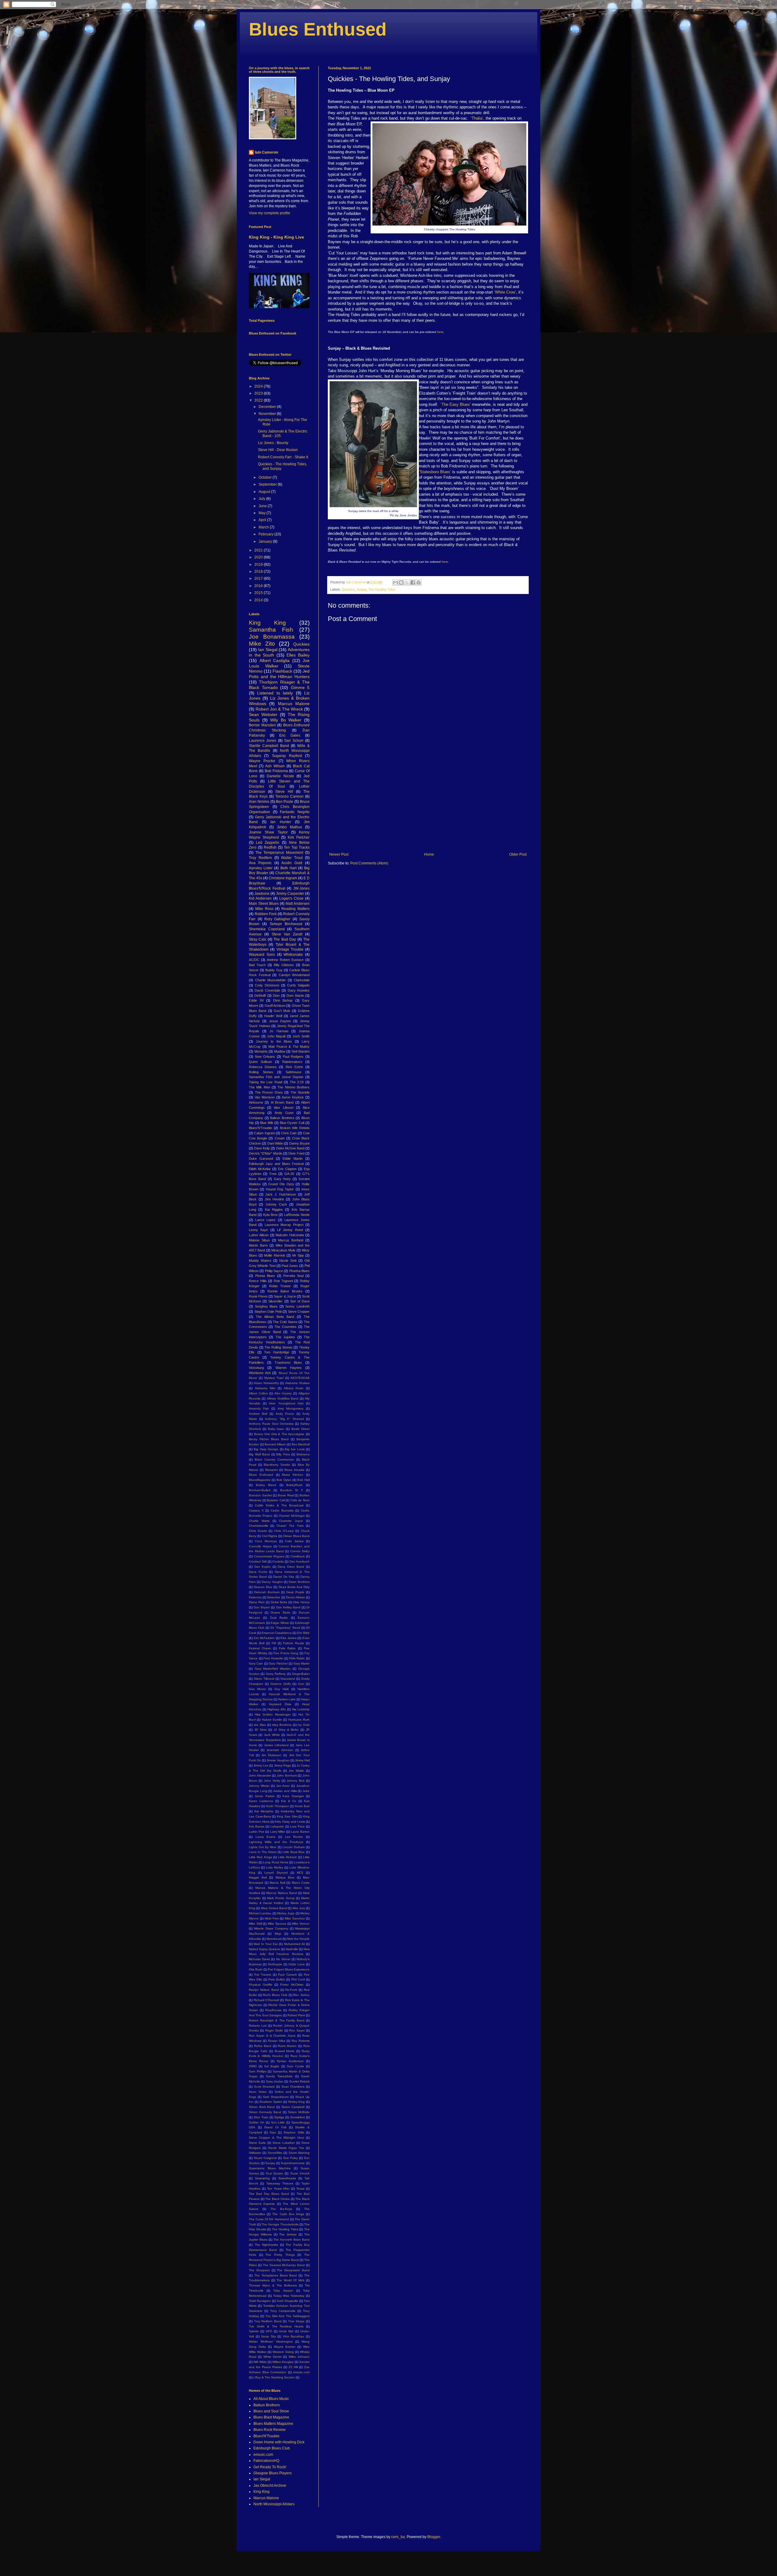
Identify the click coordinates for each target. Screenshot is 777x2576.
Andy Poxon (285, 1414)
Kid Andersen (260, 898)
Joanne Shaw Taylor (268, 832)
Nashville (292, 1949)
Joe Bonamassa (272, 637)
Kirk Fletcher (299, 837)
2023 (259, 393)
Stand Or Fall (275, 2127)
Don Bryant (262, 1607)
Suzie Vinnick (300, 2173)
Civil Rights (270, 1536)
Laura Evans (266, 1837)
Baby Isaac (276, 1429)
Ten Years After (278, 2189)
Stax (273, 2132)
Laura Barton (300, 1832)
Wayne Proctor (262, 761)
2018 (259, 572)
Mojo (278, 1934)
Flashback (282, 671)
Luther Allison (259, 1235)
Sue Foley (290, 2158)
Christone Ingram (283, 878)
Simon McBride (299, 2112)
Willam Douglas (283, 2362)
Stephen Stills (294, 2132)
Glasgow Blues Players (273, 2473)
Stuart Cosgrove (265, 2158)
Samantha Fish (271, 630)
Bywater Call (276, 1500)
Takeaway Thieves (280, 2183)
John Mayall (276, 1036)
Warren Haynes (289, 1368)
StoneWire (275, 2153)
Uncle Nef (286, 2331)
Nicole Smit (288, 1261)
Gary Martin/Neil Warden (273, 1669)
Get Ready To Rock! (270, 2467)
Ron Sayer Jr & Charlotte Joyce (272, 2036)
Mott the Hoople (298, 1939)
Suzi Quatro (275, 2173)
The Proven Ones (269, 1092)
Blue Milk (267, 1123)
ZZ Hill (293, 2367)
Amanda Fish (259, 1408)
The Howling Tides (382, 589)
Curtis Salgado (298, 985)
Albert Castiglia (275, 660)
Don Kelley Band (288, 1607)
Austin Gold (292, 863)
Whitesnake (293, 955)
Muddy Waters (260, 1261)
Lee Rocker (294, 1837)
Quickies (348, 589)
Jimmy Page (283, 1765)
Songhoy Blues (266, 1306)
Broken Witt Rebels (295, 1128)
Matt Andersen (298, 904)
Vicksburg (256, 1368)
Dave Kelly (262, 1148)
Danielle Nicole (280, 776)
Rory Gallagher (278, 919)
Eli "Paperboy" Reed (285, 1628)
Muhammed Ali (294, 1944)
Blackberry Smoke (277, 1465)
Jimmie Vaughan (278, 1760)
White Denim (273, 2357)
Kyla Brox (270, 1215)
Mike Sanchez (295, 1918)
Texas (300, 2189)
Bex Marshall (301, 1444)
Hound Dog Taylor (280, 1189)
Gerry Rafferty (276, 1674)
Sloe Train (261, 2117)
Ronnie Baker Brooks (285, 1291)
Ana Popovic (260, 863)
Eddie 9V (256, 1000)
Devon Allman (295, 1597)
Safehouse (293, 1072)
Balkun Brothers (282, 1118)
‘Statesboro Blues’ (435, 472)
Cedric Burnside (282, 1510)
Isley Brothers (282, 1725)
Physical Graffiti (260, 1985)
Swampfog (262, 2178)
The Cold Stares (285, 1322)
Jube (306, 1791)
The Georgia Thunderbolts (280, 2224)
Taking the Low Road (266, 1082)
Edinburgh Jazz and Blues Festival (276, 1164)
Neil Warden (301, 1051)
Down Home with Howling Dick (279, 2442)
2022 (259, 400)
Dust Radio (279, 1618)
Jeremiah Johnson (280, 1750)
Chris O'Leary (284, 1531)
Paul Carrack (287, 1975)
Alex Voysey (283, 1393)
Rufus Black (263, 2046)
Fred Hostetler (273, 1658)
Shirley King (297, 2102)
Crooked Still (258, 1561)
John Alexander (260, 1775)
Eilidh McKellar (260, 1169)
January (266, 541)
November (268, 414)
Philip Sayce (274, 1271)
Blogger (434, 2537)
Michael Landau (260, 1913)
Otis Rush (256, 1969)
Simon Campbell (293, 2107)
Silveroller (275, 1301)
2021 (259, 550)
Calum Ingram (264, 1133)
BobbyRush (294, 1485)
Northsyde (275, 1964)
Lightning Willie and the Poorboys (276, 1842)
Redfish (270, 847)
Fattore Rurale (294, 1643)
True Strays (296, 2321)
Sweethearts (287, 2178)
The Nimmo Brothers (293, 1087)
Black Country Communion (274, 1459)
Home (429, 854)
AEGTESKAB (300, 1378)
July (262, 499)
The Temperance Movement (279, 853)
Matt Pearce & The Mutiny (289, 1047)
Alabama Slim (265, 1388)
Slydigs (279, 2117)
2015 (259, 593)
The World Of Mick (290, 2280)
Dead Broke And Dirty (294, 1587)
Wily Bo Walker (286, 720)
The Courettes (285, 1327)
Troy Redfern (260, 858)
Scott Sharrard (265, 2087)
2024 (259, 386)
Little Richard (287, 1857)
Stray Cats (258, 939)
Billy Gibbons (284, 965)
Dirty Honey (301, 1602)
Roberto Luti (258, 2026)
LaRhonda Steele (297, 1215)
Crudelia (278, 1561)
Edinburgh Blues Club (272, 2448)
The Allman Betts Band (275, 1317)
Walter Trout (292, 858)
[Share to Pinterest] (419, 582)
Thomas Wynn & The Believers (273, 2285)
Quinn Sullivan (260, 1062)
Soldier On (257, 2122)
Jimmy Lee (261, 1765)
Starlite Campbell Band (269, 746)
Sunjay (361, 589)
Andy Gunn (284, 1113)
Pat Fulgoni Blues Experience (289, 1969)
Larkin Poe (257, 1832)
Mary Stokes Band (274, 1908)
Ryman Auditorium (290, 2061)
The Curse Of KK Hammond (269, 2219)
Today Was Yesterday (289, 2296)
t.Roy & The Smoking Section (274, 2377)
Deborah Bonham (267, 1592)
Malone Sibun (259, 1240)
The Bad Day (285, 939)
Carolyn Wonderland (294, 975)
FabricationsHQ (266, 2461)
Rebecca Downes (263, 1067)
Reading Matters (295, 909)
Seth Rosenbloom (276, 2097)
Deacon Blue (263, 1587)
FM (274, 1643)
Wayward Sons (262, 955)
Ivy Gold (304, 1725)
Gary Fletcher (278, 1663)
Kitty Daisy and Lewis (290, 1822)
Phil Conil (298, 1979)
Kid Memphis (264, 1811)
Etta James (288, 1638)
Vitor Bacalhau (294, 2336)
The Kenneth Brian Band (292, 2240)
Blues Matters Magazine (273, 2424)
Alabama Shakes (297, 1383)
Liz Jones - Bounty (273, 443)
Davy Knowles (299, 990)
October (266, 477)
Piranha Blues (299, 1271)
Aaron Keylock (293, 1097)
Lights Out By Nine (263, 1847)
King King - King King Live (277, 237)
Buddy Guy (274, 970)
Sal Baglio (272, 2066)
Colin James (294, 1541)
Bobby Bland (266, 1485)
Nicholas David (259, 1959)
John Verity (272, 1781)
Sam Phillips (258, 2071)
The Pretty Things (280, 2255)
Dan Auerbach (300, 1561)
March (264, 527)
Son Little (278, 2122)
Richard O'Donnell (266, 2000)
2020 (259, 557)
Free (273, 1174)
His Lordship (301, 1709)
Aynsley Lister (261, 868)
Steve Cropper (299, 1312)
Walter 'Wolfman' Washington (271, 2342)
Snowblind (297, 2117)
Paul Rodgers (293, 1057)
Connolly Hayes (260, 1546)
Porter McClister (292, 1985)
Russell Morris (285, 2051)
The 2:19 (297, 1082)
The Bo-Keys (281, 2209)
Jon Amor (283, 1786)
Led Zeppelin (268, 843)
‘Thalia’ (477, 118)
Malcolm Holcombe (290, 1235)
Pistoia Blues (265, 1276)
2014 (259, 600)
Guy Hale (282, 1689)
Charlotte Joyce (291, 1521)
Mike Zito (262, 644)
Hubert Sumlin (272, 1720)
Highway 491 (277, 1709)
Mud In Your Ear (266, 1944)
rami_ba (398, 2537)
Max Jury (299, 1908)
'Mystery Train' (274, 1378)
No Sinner (283, 1959)
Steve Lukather (284, 2143)
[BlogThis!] (401, 582)
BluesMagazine (260, 1480)
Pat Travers (263, 1975)
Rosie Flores (258, 1296)
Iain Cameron (266, 152)
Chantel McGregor (292, 1516)
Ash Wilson (275, 766)
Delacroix (255, 1597)
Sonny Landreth (297, 1306)
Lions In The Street (263, 1852)
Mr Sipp (298, 1255)
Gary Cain (256, 1663)
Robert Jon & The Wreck (279, 709)
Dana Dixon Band (291, 1567)
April (263, 520)
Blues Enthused (318, 29)
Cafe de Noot (300, 1500)
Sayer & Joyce (285, 1296)
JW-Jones (301, 888)
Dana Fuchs (258, 1572)
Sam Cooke (295, 2066)
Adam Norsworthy (266, 1383)
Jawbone (262, 894)
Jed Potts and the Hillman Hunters (279, 674)
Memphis (261, 1051)
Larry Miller (278, 1832)
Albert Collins (258, 1393)
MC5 (300, 1873)
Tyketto (254, 2331)
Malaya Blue (285, 1877)
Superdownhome (293, 2163)
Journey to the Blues (274, 1041)
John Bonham (287, 1775)
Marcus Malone (294, 704)
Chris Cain (289, 1133)
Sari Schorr (294, 741)
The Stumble (300, 1092)
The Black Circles (277, 2199)
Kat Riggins (274, 1210)
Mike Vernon (301, 1924)
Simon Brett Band (262, 2107)
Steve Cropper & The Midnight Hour (277, 2138)
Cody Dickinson (267, 985)
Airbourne (256, 1102)
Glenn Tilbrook (264, 1679)
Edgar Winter (280, 1623)
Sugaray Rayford (287, 756)
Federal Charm (260, 1648)
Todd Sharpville (287, 2301)
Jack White (272, 1735)
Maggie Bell (258, 1877)
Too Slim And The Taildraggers (288, 2316)
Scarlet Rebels (299, 2081)
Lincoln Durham (294, 1847)
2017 (259, 579)
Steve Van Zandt (287, 934)
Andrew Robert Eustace (285, 960)
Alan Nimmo (259, 802)
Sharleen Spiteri (271, 2102)
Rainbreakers (292, 1062)
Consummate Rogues (269, 1556)
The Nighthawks (266, 2245)
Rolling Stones (261, 1072)
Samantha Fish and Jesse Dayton (276, 1077)
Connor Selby (300, 1551)
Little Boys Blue (294, 1852)
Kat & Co (289, 1801)
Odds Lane (296, 1964)
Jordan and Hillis (285, 1791)
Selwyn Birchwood (286, 924)
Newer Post (339, 854)
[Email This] (395, 582)
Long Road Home (276, 1862)
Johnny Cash (276, 1204)
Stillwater (255, 2153)
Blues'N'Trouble (260, 1128)
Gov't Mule (282, 1011)
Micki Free (272, 1918)
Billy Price (283, 1454)
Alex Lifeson (283, 1108)
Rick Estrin (294, 1067)
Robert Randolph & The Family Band (277, 2020)
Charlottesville (259, 1526)
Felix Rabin (287, 1648)
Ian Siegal (268, 650)
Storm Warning (299, 2153)
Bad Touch (257, 965)
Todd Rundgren (260, 2301)
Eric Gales (290, 735)
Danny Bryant (299, 1143)
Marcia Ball (277, 1883)
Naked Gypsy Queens (264, 1949)
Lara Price (297, 1826)
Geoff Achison (275, 1006)
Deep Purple (295, 1592)
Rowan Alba (277, 2041)
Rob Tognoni (283, 1281)
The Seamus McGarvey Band (284, 2265)
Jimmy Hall (302, 1760)
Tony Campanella (283, 2311)
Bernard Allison (275, 1444)
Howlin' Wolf (273, 1016)
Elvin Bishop (283, 1000)
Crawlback (298, 1556)
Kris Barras (257, 1826)
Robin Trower (280, 1286)
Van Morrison (265, 1097)
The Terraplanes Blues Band (276, 2275)
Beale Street (300, 1429)
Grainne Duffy (281, 1684)
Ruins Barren (287, 2046)
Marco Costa (301, 1883)
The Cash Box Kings (288, 2214)
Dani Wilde (275, 1143)
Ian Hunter (281, 822)
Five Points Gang (286, 1653)
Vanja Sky (268, 2336)
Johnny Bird (295, 1781)
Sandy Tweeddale (279, 2076)
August (265, 492)
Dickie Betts (279, 1602)
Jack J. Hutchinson (281, 1194)
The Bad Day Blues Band (269, 2194)
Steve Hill (284, 792)
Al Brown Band (282, 1102)
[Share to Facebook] (413, 582)
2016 (259, 586)
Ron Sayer (297, 2030)
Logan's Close (291, 898)
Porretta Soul (293, 1276)
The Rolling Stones (278, 1347)
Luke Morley (275, 1867)
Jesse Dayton (280, 1021)
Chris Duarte (258, 1531)
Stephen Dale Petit (268, 1312)
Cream (280, 1138)
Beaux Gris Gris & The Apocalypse (279, 1434)
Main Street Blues (264, 904)
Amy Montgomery (291, 1408)
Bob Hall (304, 1480)
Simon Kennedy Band (265, 2112)
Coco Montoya (266, 1541)
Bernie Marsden (262, 725)
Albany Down (294, 1388)
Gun (301, 1684)
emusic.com (301, 2372)
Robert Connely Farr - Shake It (283, 457)
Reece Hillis (258, 1281)
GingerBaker (301, 1674)
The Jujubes (285, 1337)
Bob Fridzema (276, 771)
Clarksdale (302, 980)
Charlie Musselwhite (271, 980)
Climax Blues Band (296, 1536)
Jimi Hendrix (274, 1199)
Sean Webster (263, 714)
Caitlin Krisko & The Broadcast (279, 1505)
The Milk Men (260, 1087)
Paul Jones (290, 1266)
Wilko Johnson (299, 2357)
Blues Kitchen (293, 1475)
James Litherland (276, 1745)
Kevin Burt (302, 1806)
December (268, 407)
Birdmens (303, 1454)
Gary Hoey (282, 1179)
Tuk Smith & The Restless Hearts (276, 2326)
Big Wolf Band (259, 1454)
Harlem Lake (287, 1699)
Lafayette (277, 1826)
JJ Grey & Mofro (286, 1730)
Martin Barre (258, 1245)
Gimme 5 (300, 687)
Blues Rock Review (270, 2430)
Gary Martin (302, 1663)
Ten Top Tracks (297, 847)
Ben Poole (285, 802)
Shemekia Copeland (267, 929)
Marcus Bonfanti (291, 1240)
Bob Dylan (284, 1480)
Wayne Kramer (285, 2347)
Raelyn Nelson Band (264, 1990)
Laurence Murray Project (284, 1225)
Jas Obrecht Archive (270, 2486)
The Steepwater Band (293, 2270)
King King (267, 623)
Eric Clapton (287, 1169)
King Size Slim (287, 1816)
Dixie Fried (296, 1153)
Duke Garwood (261, 1159)
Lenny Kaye (258, 1230)
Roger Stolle (274, 2030)
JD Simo (261, 1730)
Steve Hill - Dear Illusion (278, 450)
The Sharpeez (259, 2270)
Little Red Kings (260, 1857)
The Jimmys (288, 2234)
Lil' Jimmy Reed (290, 1230)
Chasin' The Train (290, 1526)
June (263, 506)
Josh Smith (301, 1036)
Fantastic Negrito (295, 812)
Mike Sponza (277, 1924)
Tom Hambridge (277, 1352)
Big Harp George (266, 1449)
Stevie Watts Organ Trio (286, 2148)
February (266, 534)
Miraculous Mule (283, 1250)
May (263, 513)
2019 (259, 565)
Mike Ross (264, 909)
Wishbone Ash (260, 1373)
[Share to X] (407, 582)
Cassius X (256, 1510)
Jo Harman (279, 1031)
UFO (269, 2331)
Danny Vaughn (272, 1582)
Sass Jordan (275, 2081)
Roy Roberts (301, 2041)
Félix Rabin (297, 1658)
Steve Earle (257, 2143)
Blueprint (271, 1470)
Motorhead (274, 1939)
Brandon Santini (260, 1495)
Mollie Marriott (275, 1255)
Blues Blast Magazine (271, 2417)
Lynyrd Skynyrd (276, 1873)
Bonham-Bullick (260, 1490)
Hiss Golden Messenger (273, 1714)
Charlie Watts (259, 1521)
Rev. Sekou (301, 1995)
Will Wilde (260, 2362)
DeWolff (260, 996)
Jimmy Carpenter (290, 894)
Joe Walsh (296, 1771)
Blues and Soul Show (271, 2411)
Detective (274, 1597)
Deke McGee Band (290, 1148)
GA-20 (289, 1174)
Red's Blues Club (275, 1995)
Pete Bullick (277, 1979)
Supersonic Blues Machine (270, 2168)
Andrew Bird (258, 1414)
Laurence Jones (263, 741)
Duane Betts (280, 1612)
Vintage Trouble (290, 949)
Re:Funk (291, 1990)
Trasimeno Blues (288, 1363)
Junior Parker (265, 1796)
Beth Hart (288, 868)
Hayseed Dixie (280, 1704)
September (268, 484)
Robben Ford (266, 914)
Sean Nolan (258, 2092)
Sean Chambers (293, 2087)
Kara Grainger (293, 1796)
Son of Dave (300, 1301)
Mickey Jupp (286, 1913)
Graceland (288, 1679)
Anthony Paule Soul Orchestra (271, 1424)
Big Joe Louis (295, 1449)
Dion (276, 996)
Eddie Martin (293, 1159)
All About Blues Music (271, 2399)
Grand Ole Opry (281, 1184)
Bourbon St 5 (292, 1490)
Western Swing (283, 2352)
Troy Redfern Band (268, 2321)
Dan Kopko (263, 1567)
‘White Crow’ (505, 292)
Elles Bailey (298, 655)
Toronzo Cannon (289, 796)
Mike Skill (255, 1924)
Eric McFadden (264, 1638)
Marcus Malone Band (281, 1893)
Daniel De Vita (284, 1577)
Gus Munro (257, 1689)
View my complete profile (270, 213)
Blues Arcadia (294, 1470)
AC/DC (254, 960)
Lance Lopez (265, 1220)
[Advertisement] (428, 802)
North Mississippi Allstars (274, 2504)
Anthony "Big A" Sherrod (284, 1419)
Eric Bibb (303, 1633)
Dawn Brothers (299, 1582)
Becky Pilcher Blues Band (269, 1439)
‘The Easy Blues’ (456, 404)
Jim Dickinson (271, 1755)
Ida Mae (260, 1725)
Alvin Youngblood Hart (286, 1403)
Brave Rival (286, 1495)
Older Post (518, 854)
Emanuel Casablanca (277, 1633)
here (440, 332)
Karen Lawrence (261, 1801)
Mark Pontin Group (281, 1898)
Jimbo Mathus (289, 827)
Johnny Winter (259, 1786)
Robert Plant (296, 2015)
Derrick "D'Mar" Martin (266, 1153)
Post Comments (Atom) (369, 863)
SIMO (253, 2066)
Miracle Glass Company (271, 1928)
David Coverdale (267, 990)
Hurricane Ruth (299, 1720)
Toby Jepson (283, 2291)
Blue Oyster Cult (292, 1123)
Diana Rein (257, 1602)
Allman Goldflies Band (283, 1398)
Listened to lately (275, 693)
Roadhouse (273, 2010)
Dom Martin (295, 996)
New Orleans (265, 1057)
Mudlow (280, 1051)
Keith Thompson (278, 1806)
